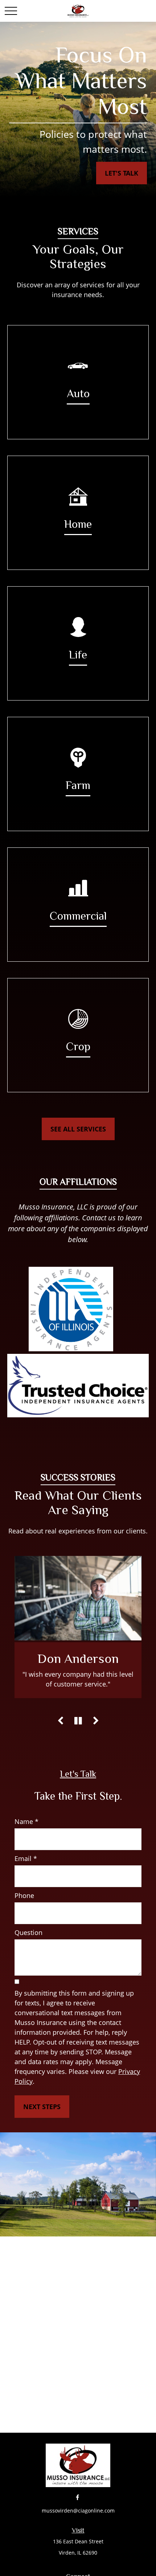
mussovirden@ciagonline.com (78, 2511)
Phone (24, 1895)
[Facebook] (77, 2497)
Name (24, 1821)
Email (23, 1858)
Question (28, 1932)
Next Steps (42, 2107)
